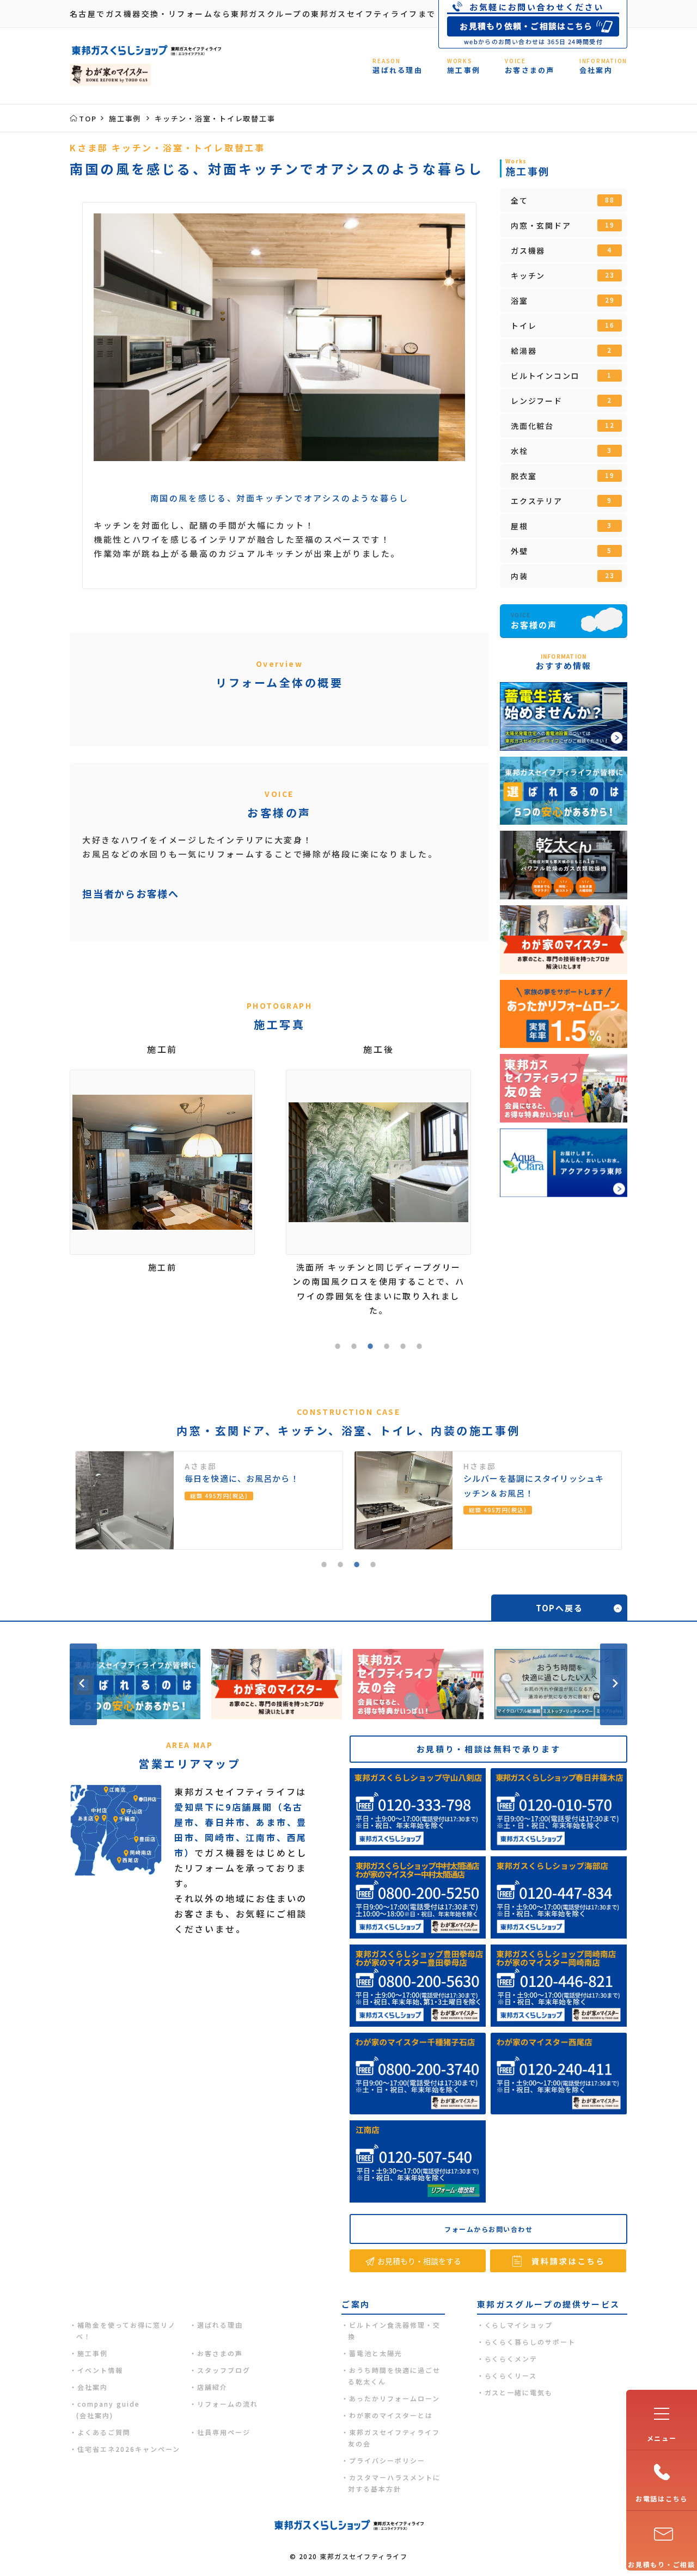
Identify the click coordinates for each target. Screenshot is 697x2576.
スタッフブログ (224, 2370)
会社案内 (93, 2387)
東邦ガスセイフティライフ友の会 (394, 2438)
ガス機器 (561, 250)
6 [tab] (419, 1348)
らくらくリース (511, 2375)
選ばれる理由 (220, 2325)
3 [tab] (370, 1348)
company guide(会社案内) (108, 2409)
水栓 (561, 451)
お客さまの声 (220, 2353)
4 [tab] (387, 1348)
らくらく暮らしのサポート (530, 2342)
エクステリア (561, 501)
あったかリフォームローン (395, 2398)
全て (563, 200)
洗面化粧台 (563, 426)
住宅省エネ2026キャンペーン (129, 2449)
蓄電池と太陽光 (376, 2353)
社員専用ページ (224, 2432)
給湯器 (561, 351)
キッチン (563, 275)
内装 (563, 576)
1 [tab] (338, 1348)
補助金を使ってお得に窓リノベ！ (126, 2330)
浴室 (563, 300)
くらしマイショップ (519, 2325)
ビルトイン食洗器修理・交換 (394, 2330)
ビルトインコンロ (561, 376)
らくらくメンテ (511, 2359)
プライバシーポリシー (387, 2460)
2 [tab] (354, 1348)
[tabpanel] (279, 337)
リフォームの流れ (228, 2404)
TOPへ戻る (560, 1608)
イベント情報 (100, 2370)
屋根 (561, 526)
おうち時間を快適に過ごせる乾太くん (394, 2376)
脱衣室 (563, 476)
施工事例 (93, 2353)
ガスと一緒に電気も (519, 2392)
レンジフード (561, 401)
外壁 (561, 551)
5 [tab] (403, 1348)
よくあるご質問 (104, 2432)
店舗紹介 (212, 2387)
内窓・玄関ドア (563, 225)
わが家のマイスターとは (391, 2415)
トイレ (563, 326)
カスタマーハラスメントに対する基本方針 (394, 2483)
